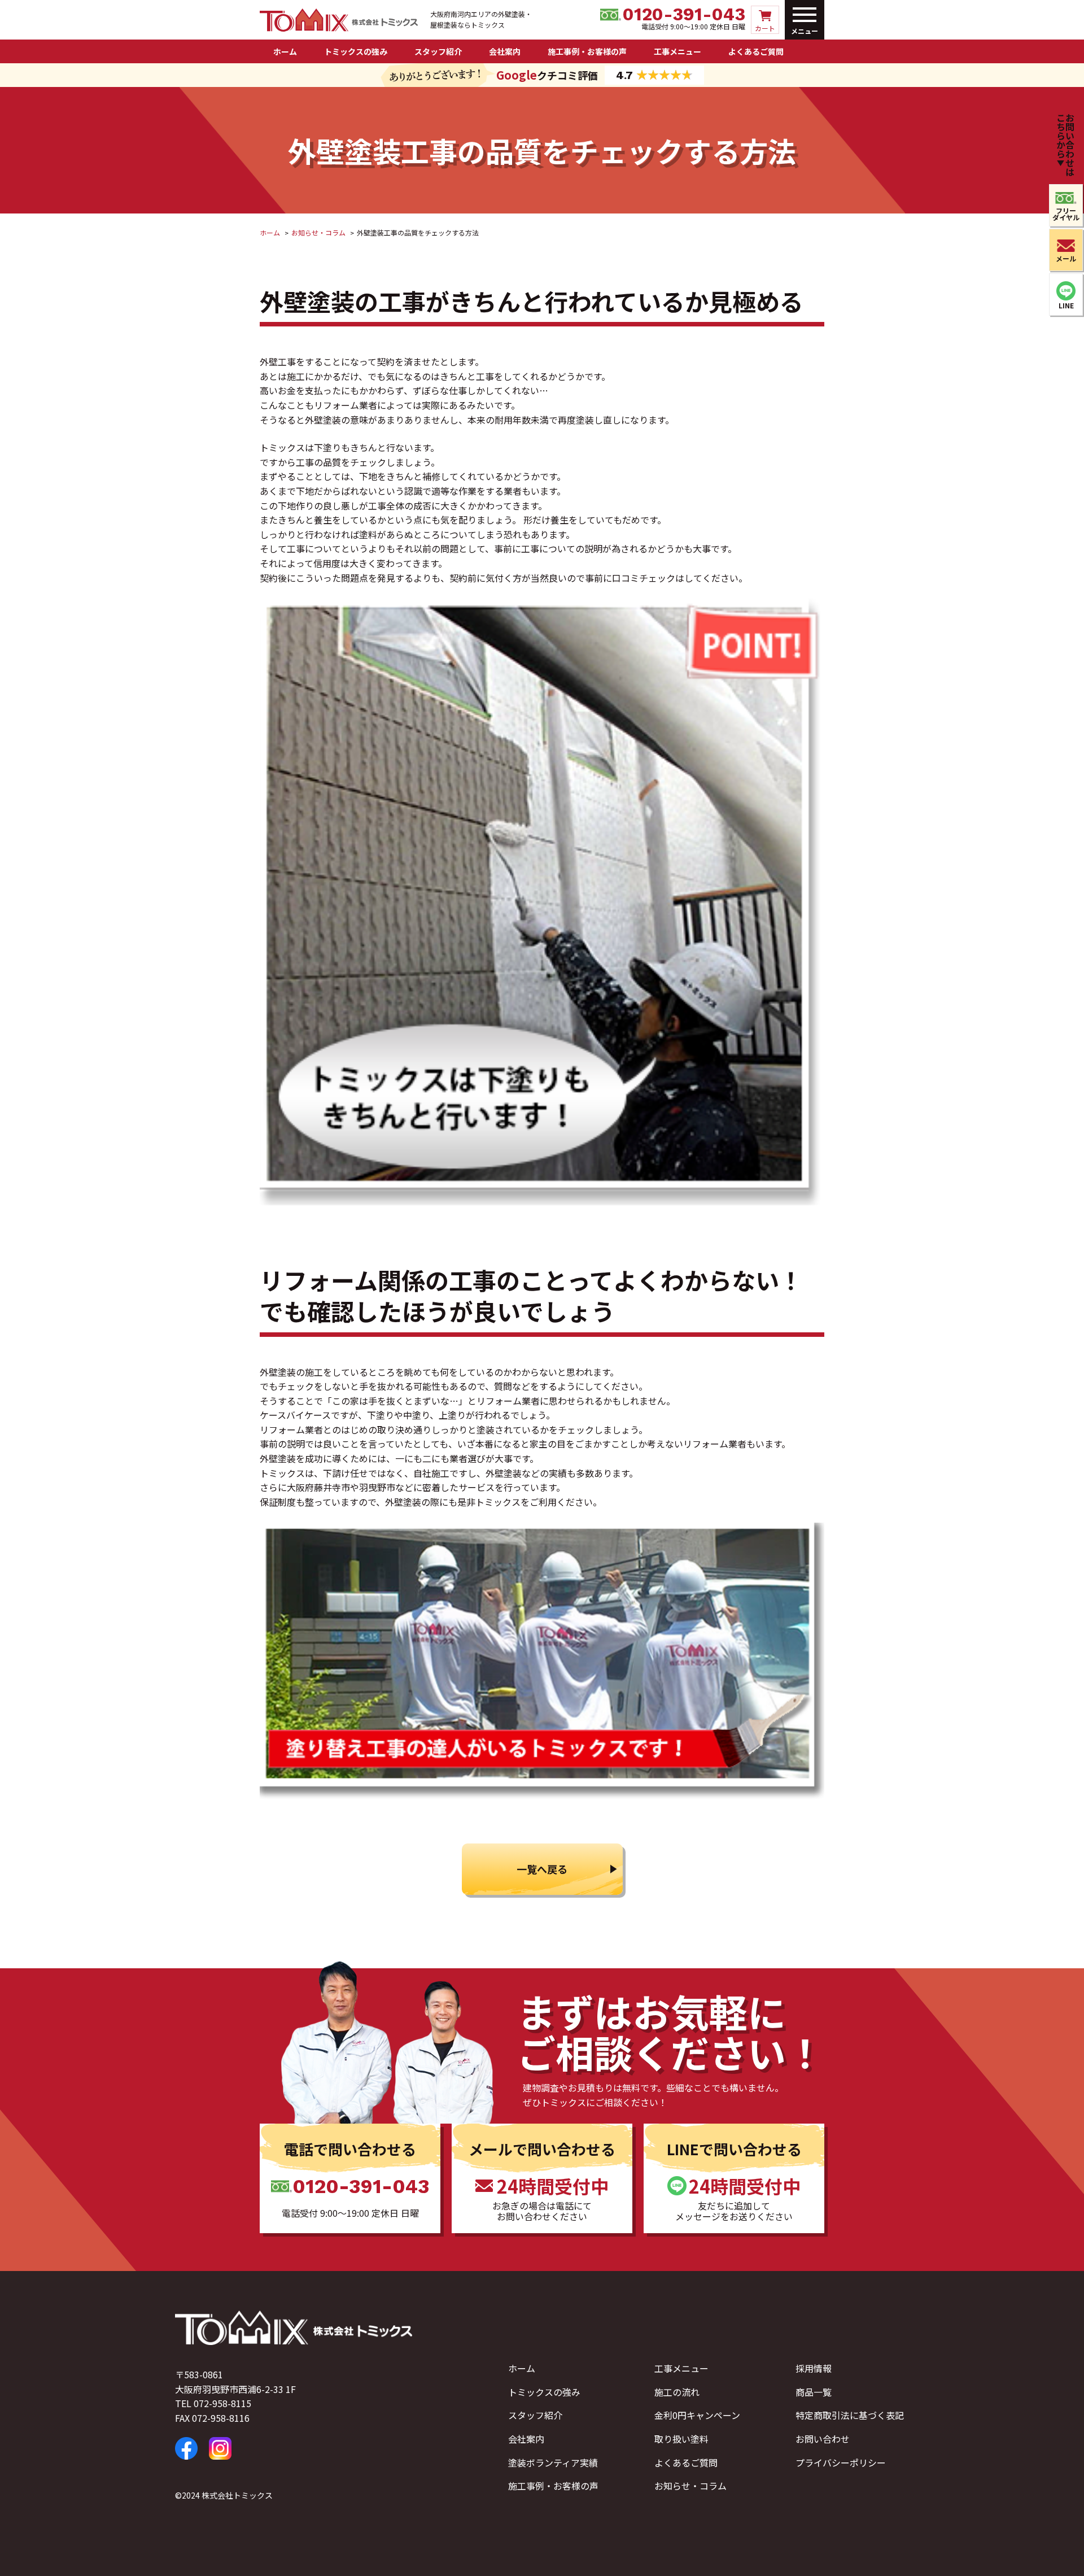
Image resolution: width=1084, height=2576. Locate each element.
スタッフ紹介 (438, 51)
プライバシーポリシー (841, 2462)
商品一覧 (814, 2392)
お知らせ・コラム (690, 2486)
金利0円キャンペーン (697, 2415)
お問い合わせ (823, 2439)
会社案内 (505, 51)
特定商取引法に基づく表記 (850, 2415)
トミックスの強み (356, 51)
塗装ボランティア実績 (553, 2462)
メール (1066, 258)
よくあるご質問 (756, 51)
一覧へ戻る (542, 1869)
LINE (1066, 305)
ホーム (285, 51)
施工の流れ (677, 2392)
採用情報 (814, 2368)
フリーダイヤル (1066, 214)
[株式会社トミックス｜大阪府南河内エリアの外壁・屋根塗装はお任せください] (339, 24)
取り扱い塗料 (681, 2439)
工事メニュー (677, 51)
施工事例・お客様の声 (587, 51)
